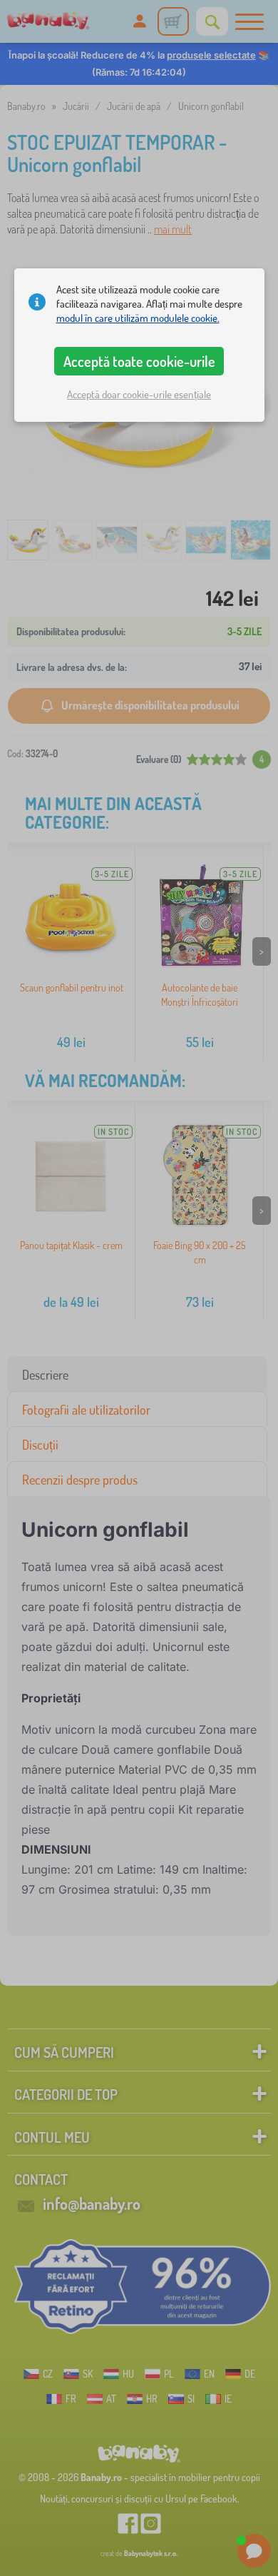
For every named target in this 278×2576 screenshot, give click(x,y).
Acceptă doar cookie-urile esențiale (139, 394)
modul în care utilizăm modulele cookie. (138, 318)
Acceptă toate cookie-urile (139, 361)
